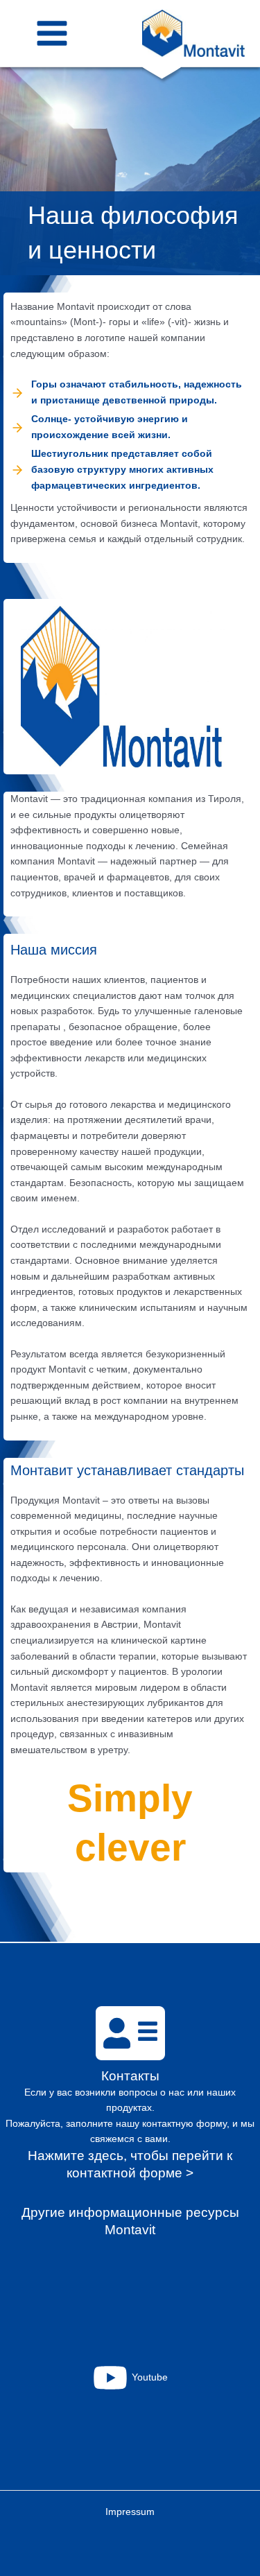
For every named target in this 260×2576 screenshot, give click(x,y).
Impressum (130, 2512)
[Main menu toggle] (52, 34)
